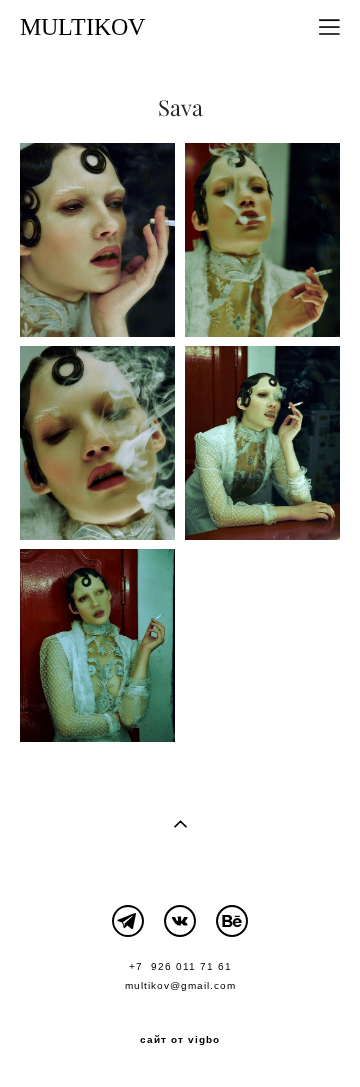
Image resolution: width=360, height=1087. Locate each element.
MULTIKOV (82, 27)
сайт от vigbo (180, 1040)
